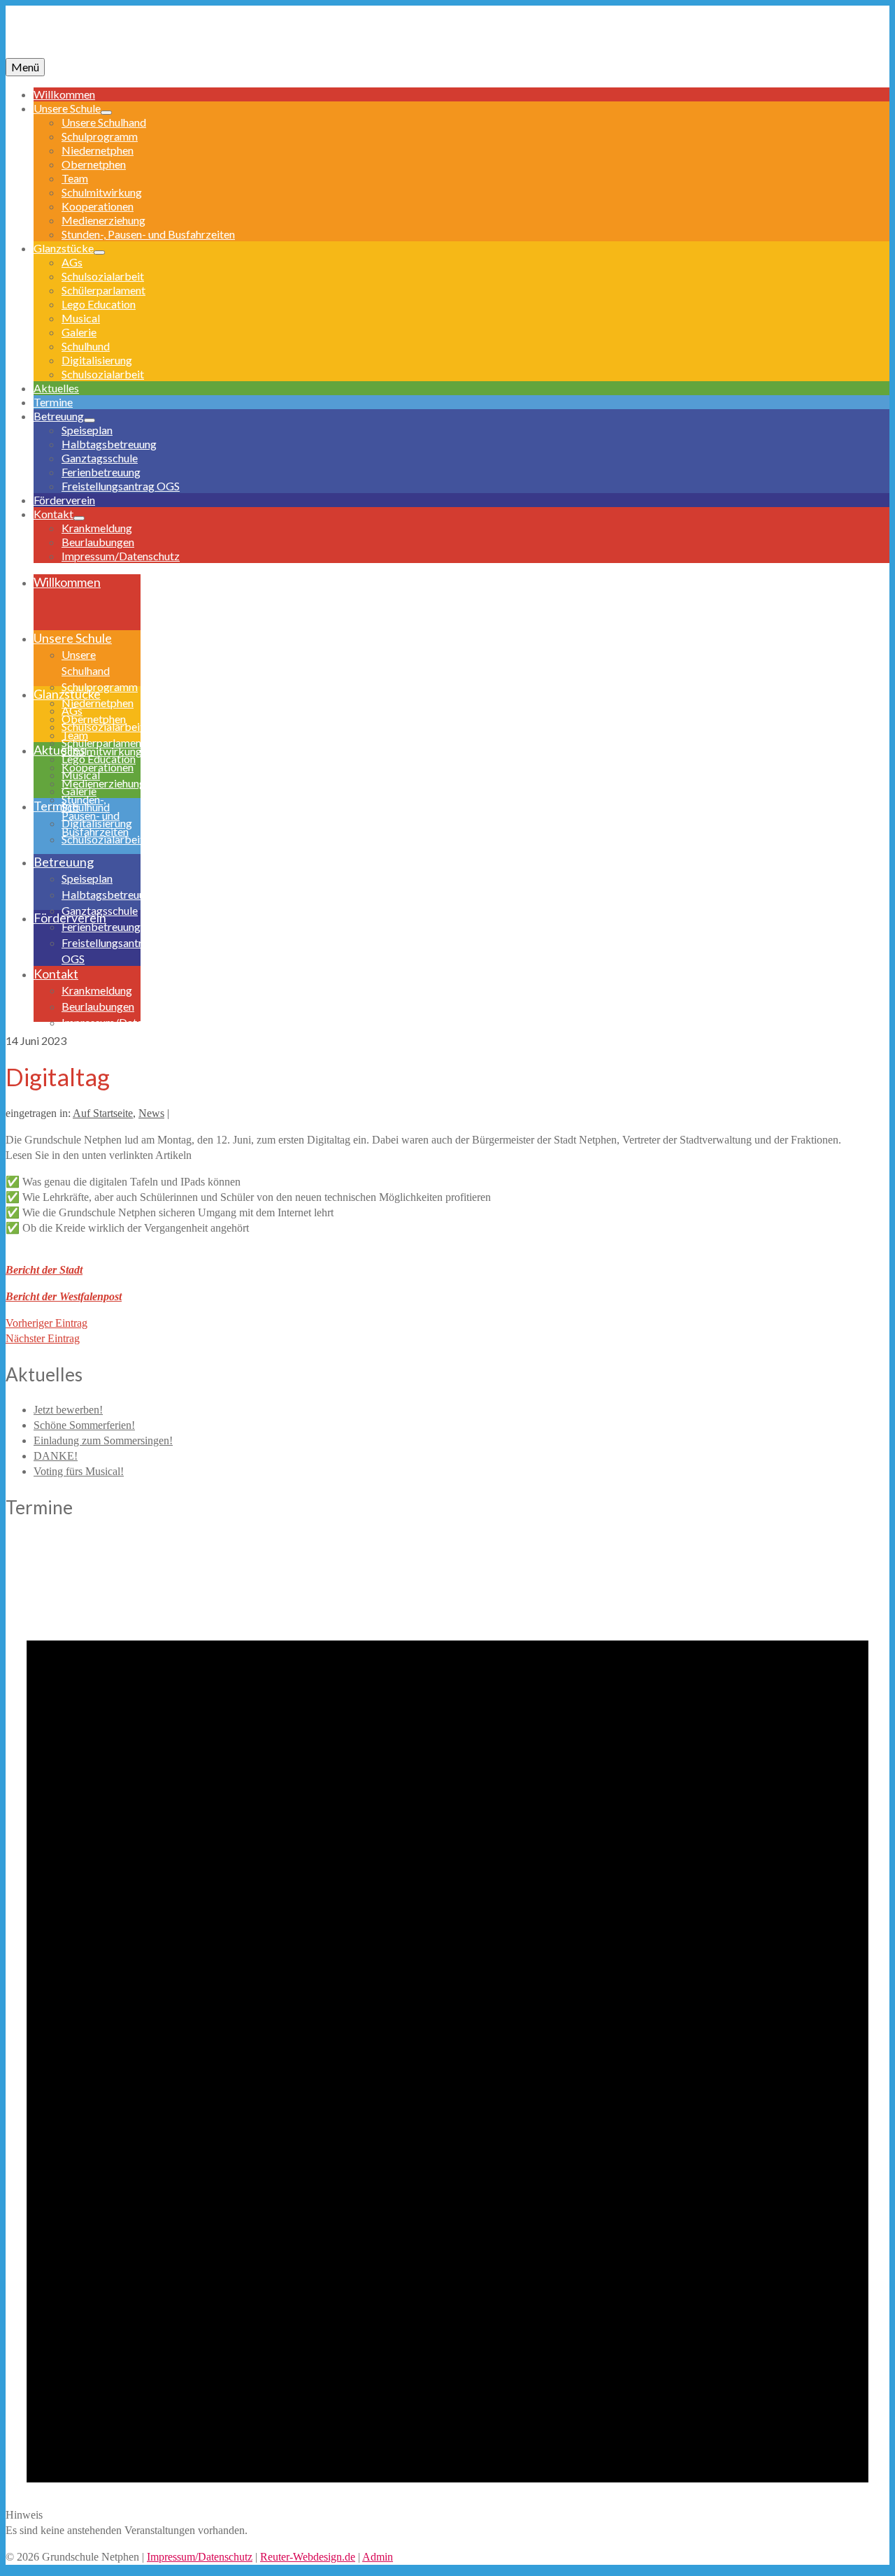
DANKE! (56, 1456)
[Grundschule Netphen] (447, 37)
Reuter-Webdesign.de (308, 2557)
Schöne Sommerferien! (84, 1425)
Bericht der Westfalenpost (64, 1296)
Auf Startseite (103, 1113)
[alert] (447, 2037)
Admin (378, 2557)
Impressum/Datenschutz (200, 2557)
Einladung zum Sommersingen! (103, 1440)
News (151, 1113)
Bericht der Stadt (44, 1270)
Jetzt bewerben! (68, 1410)
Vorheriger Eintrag (46, 1323)
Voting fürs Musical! (79, 1471)
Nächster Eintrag (43, 1338)
